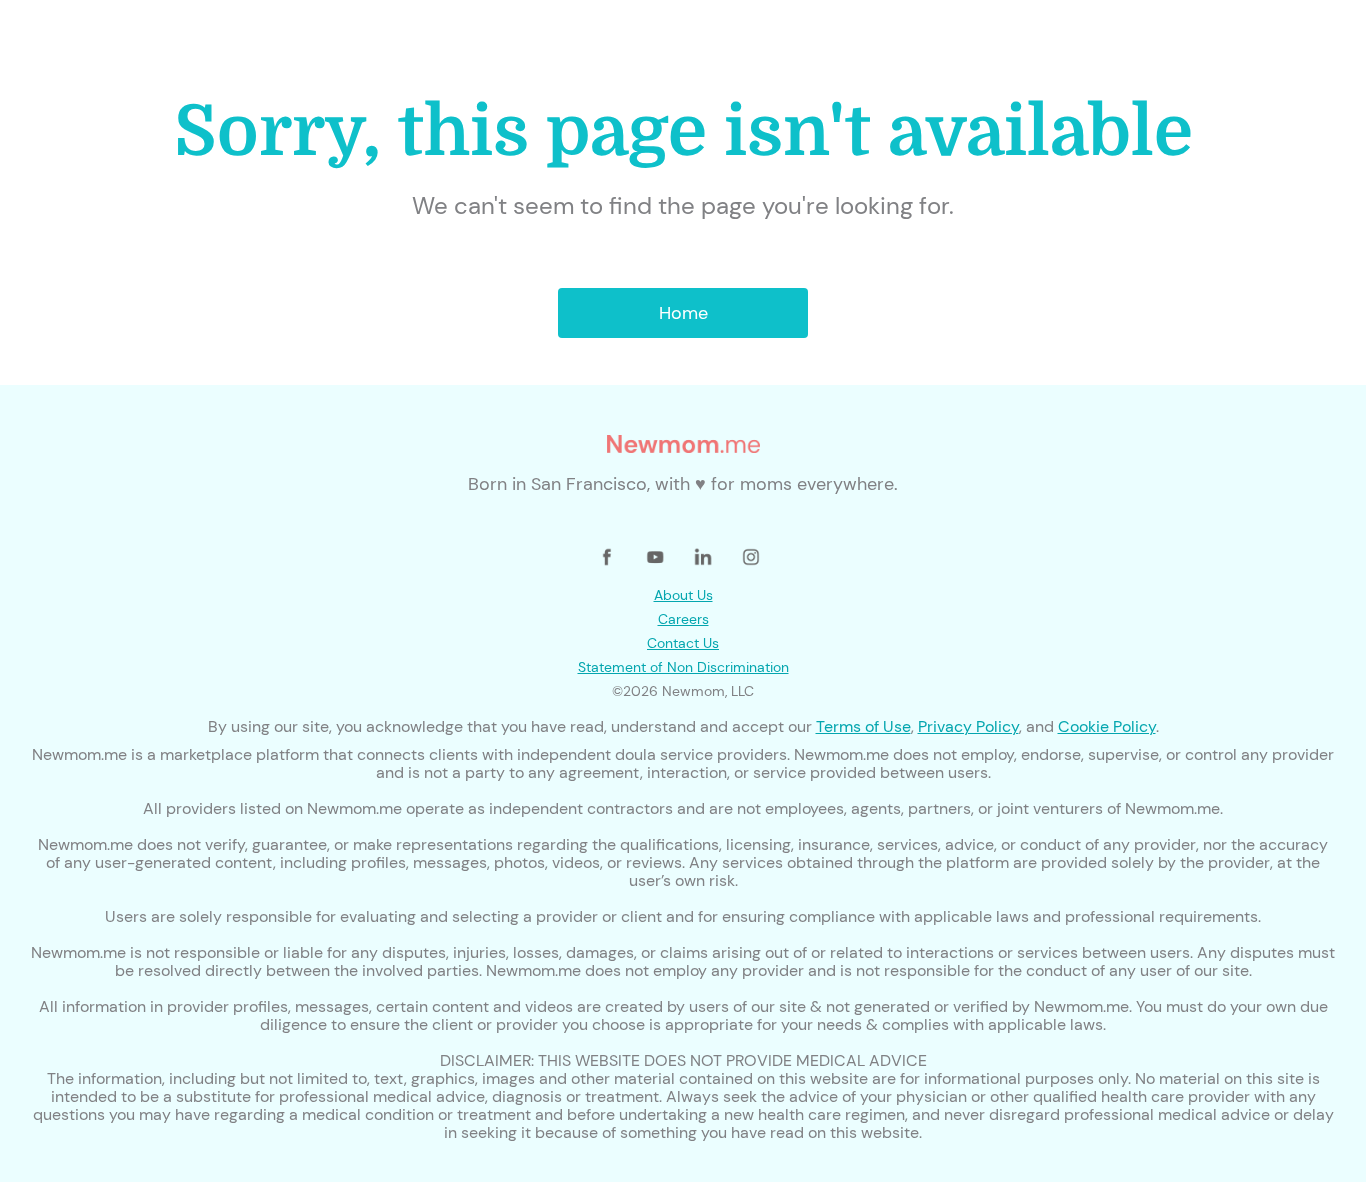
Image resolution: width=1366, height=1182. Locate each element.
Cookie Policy (1107, 726)
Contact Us (683, 643)
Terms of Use (863, 726)
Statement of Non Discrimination (683, 667)
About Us (683, 595)
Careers (683, 619)
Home (683, 313)
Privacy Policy (968, 726)
